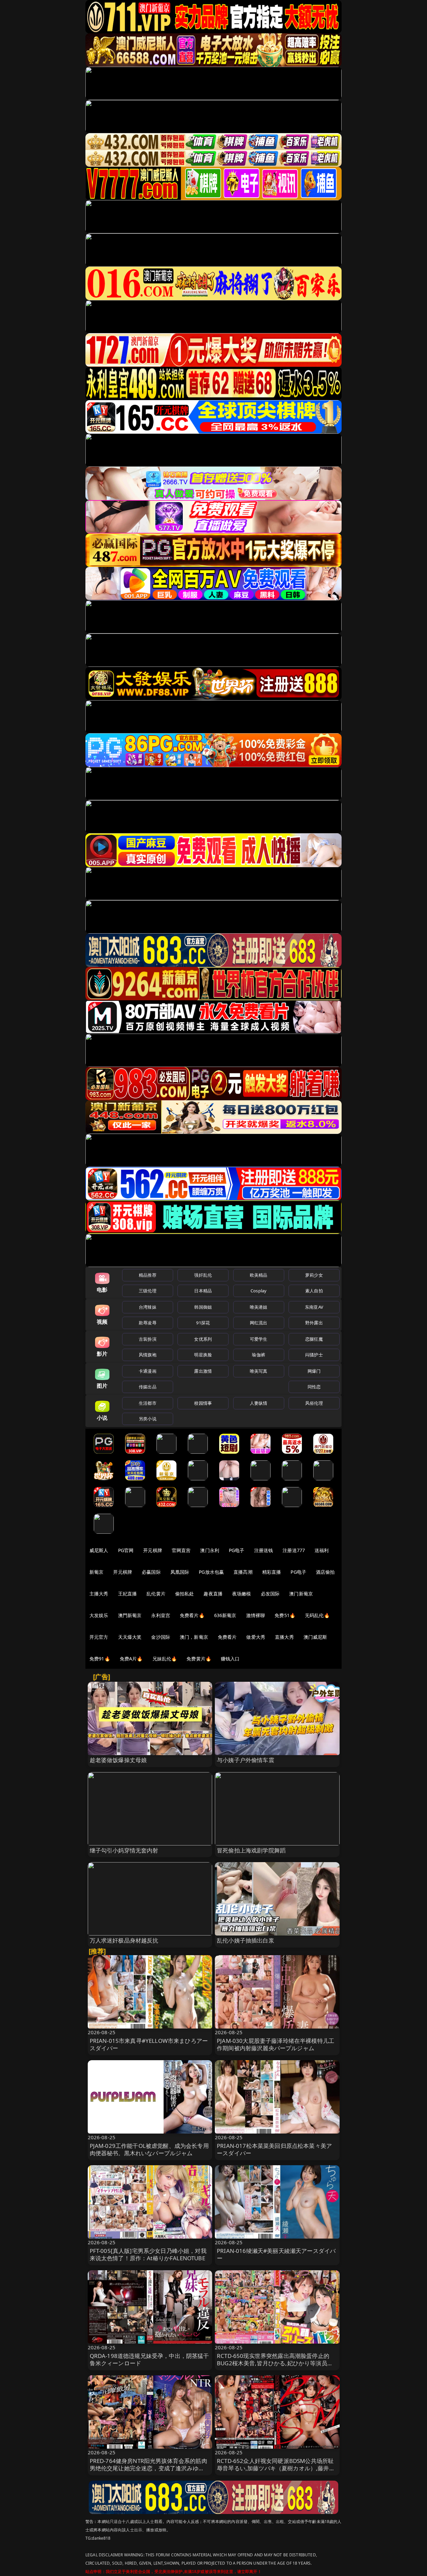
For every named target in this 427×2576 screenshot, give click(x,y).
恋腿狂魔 (314, 1339)
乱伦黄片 (156, 1594)
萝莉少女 (314, 1275)
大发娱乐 (99, 1615)
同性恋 (314, 1387)
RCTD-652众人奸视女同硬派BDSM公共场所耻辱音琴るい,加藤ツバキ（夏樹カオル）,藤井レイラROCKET (276, 2468)
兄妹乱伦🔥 (165, 1659)
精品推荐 (148, 1275)
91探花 (203, 1323)
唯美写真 (259, 1371)
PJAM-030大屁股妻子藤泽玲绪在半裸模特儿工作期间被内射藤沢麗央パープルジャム (276, 2044)
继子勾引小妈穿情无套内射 (124, 1850)
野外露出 (314, 1323)
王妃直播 (128, 1594)
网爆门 (314, 1371)
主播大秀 (99, 1594)
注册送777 (294, 1550)
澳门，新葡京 (194, 1637)
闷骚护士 (314, 1355)
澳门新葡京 (301, 1594)
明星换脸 (203, 1355)
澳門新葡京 (130, 1615)
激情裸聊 (256, 1615)
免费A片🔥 (131, 1659)
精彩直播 (272, 1572)
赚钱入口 (230, 1659)
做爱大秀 (256, 1637)
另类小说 (148, 1419)
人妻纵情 (259, 1403)
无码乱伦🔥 (317, 1615)
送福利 (322, 1550)
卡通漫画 (148, 1371)
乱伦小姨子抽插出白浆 (246, 1940)
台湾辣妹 (148, 1307)
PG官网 (126, 1550)
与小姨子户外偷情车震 (246, 1760)
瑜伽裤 (258, 1355)
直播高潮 (243, 1572)
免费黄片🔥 (199, 1659)
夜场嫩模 (242, 1594)
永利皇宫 (161, 1615)
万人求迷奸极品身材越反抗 (124, 1940)
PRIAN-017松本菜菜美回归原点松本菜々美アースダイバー (274, 2149)
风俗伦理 (314, 1403)
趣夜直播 (213, 1594)
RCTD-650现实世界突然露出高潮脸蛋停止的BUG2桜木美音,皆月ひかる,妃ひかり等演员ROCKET (273, 2363)
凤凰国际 (180, 1572)
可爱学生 (259, 1339)
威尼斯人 (99, 1550)
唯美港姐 (259, 1307)
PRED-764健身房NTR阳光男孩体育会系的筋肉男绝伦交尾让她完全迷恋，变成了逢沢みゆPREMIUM (148, 2468)
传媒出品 (148, 1387)
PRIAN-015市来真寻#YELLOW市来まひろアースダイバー (149, 2044)
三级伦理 (148, 1291)
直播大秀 (284, 1637)
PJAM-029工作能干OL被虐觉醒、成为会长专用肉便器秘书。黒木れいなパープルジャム (149, 2149)
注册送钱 (264, 1550)
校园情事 (203, 1403)
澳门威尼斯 (315, 1637)
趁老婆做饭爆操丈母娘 (118, 1760)
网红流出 (259, 1323)
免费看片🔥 (192, 1615)
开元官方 (99, 1637)
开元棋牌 (153, 1550)
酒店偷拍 (325, 1572)
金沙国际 (161, 1637)
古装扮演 (148, 1339)
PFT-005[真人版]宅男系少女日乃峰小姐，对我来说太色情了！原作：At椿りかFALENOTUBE (148, 2254)
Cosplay (259, 1291)
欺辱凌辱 (148, 1323)
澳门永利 (210, 1550)
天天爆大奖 (130, 1637)
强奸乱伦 (203, 1275)
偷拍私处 (185, 1594)
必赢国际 (151, 1572)
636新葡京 (225, 1615)
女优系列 (203, 1339)
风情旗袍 (148, 1355)
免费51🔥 (285, 1615)
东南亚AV (314, 1307)
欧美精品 (259, 1275)
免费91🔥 (100, 1659)
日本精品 (203, 1291)
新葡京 (96, 1572)
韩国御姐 (203, 1307)
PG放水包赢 (211, 1572)
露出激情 (203, 1371)
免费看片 (227, 1637)
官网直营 (181, 1550)
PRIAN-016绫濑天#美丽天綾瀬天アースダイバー (276, 2254)
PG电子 (237, 1550)
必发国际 (270, 1594)
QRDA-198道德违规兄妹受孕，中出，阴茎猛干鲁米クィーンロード (149, 2359)
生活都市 (148, 1403)
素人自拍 (314, 1291)
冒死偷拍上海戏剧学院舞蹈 (251, 1850)
